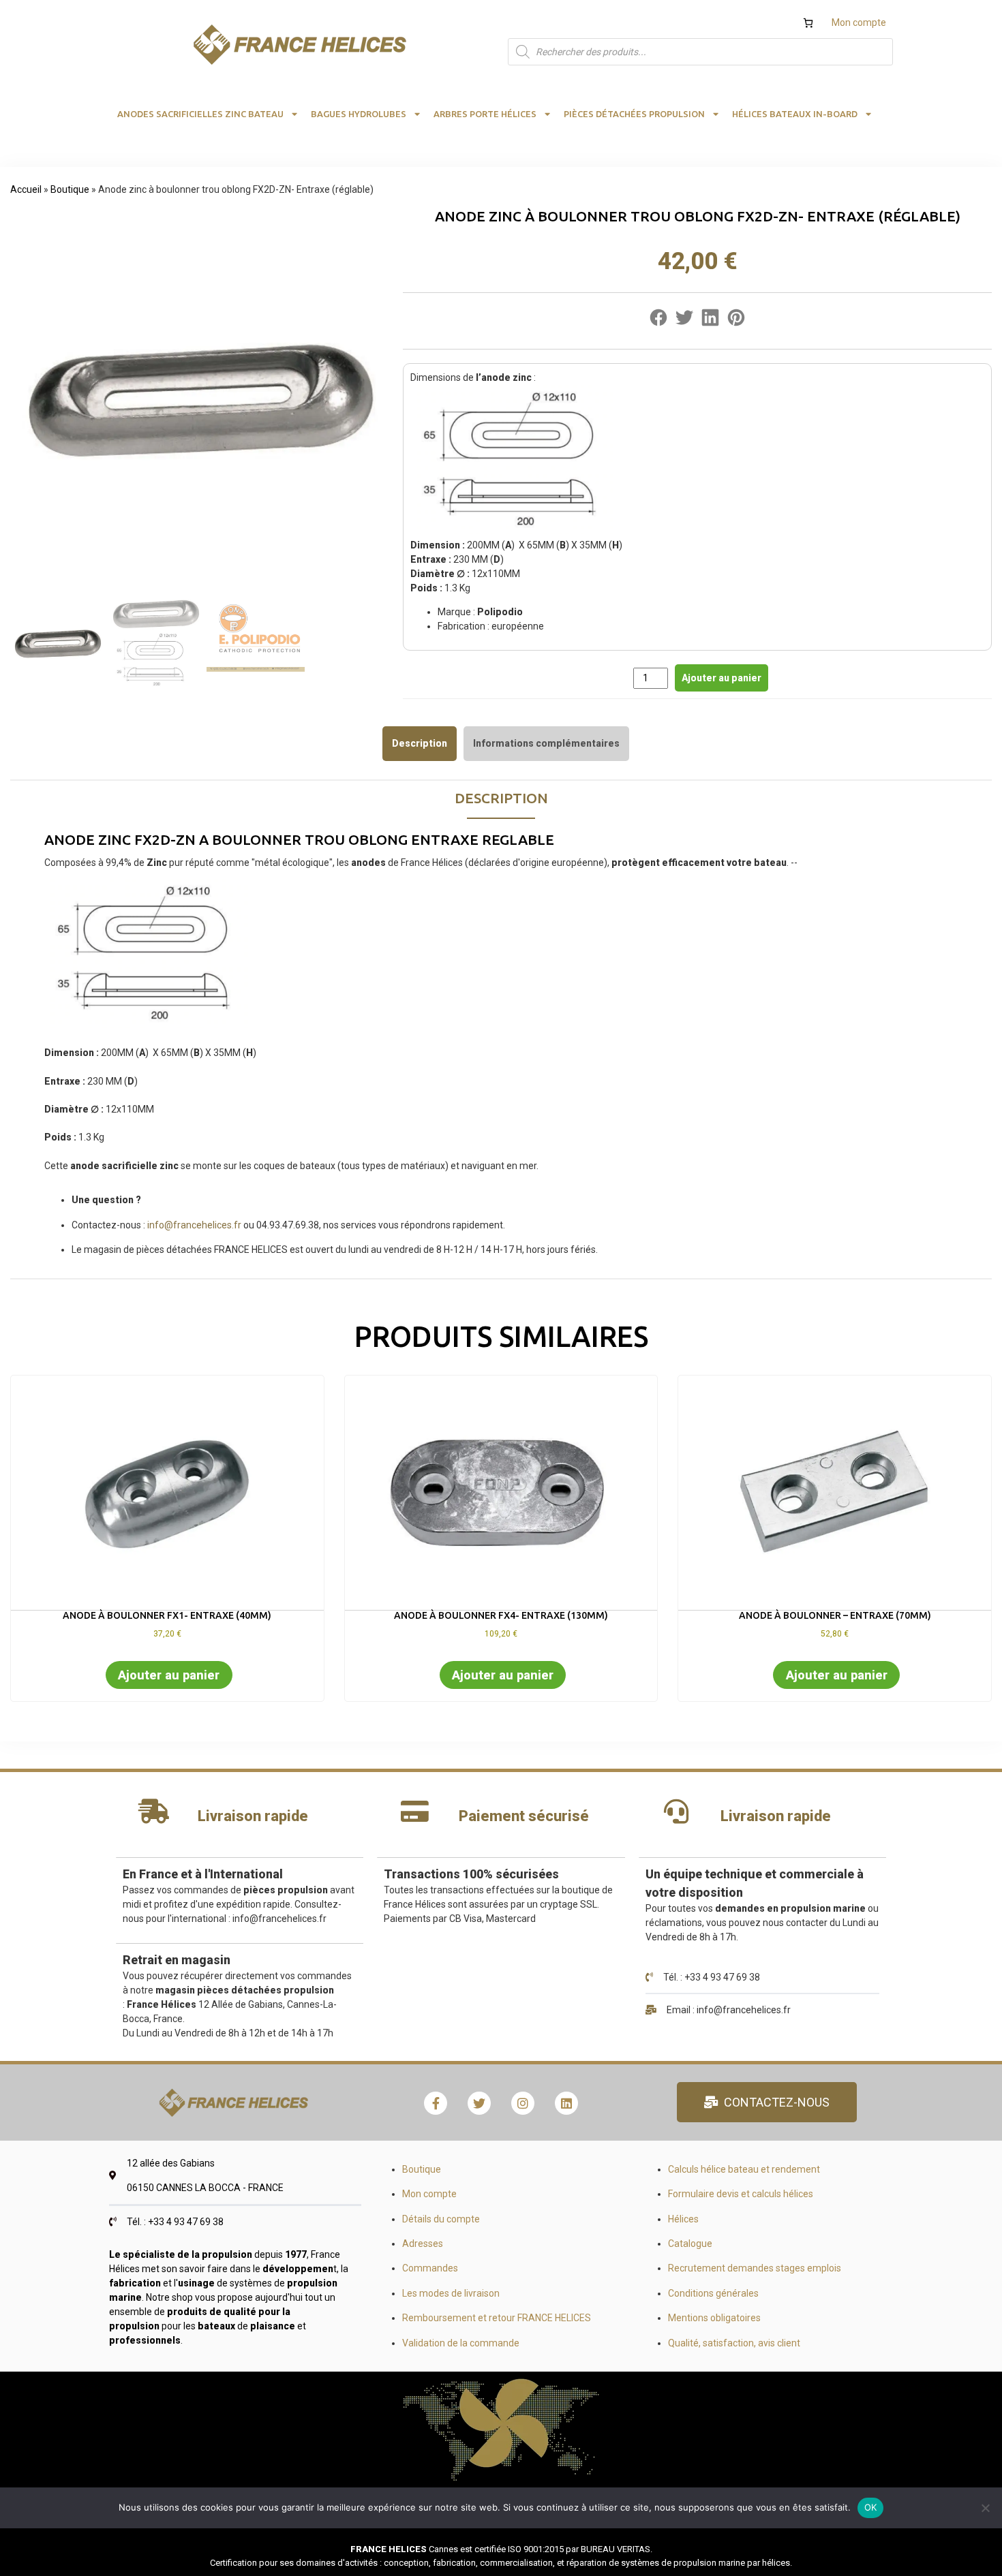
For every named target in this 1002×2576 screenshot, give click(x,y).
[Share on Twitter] (684, 321)
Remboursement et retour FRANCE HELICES (497, 2318)
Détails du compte (441, 2219)
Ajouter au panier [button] (169, 1675)
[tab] (420, 743)
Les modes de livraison (451, 2293)
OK (871, 2507)
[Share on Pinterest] (736, 321)
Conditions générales (713, 2293)
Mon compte (859, 22)
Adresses (423, 2244)
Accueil (26, 189)
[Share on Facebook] (658, 321)
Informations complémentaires (546, 743)
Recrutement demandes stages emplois (755, 2268)
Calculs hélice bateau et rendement (744, 2169)
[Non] (985, 2508)
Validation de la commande (461, 2343)
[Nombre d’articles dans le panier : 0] (808, 23)
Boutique (70, 189)
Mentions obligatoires (714, 2318)
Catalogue (690, 2244)
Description (420, 743)
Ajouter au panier (722, 678)
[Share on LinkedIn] (710, 321)
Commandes (430, 2268)
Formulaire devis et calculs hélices (741, 2194)
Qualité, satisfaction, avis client (734, 2343)
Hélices (683, 2219)
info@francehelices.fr (194, 1225)
